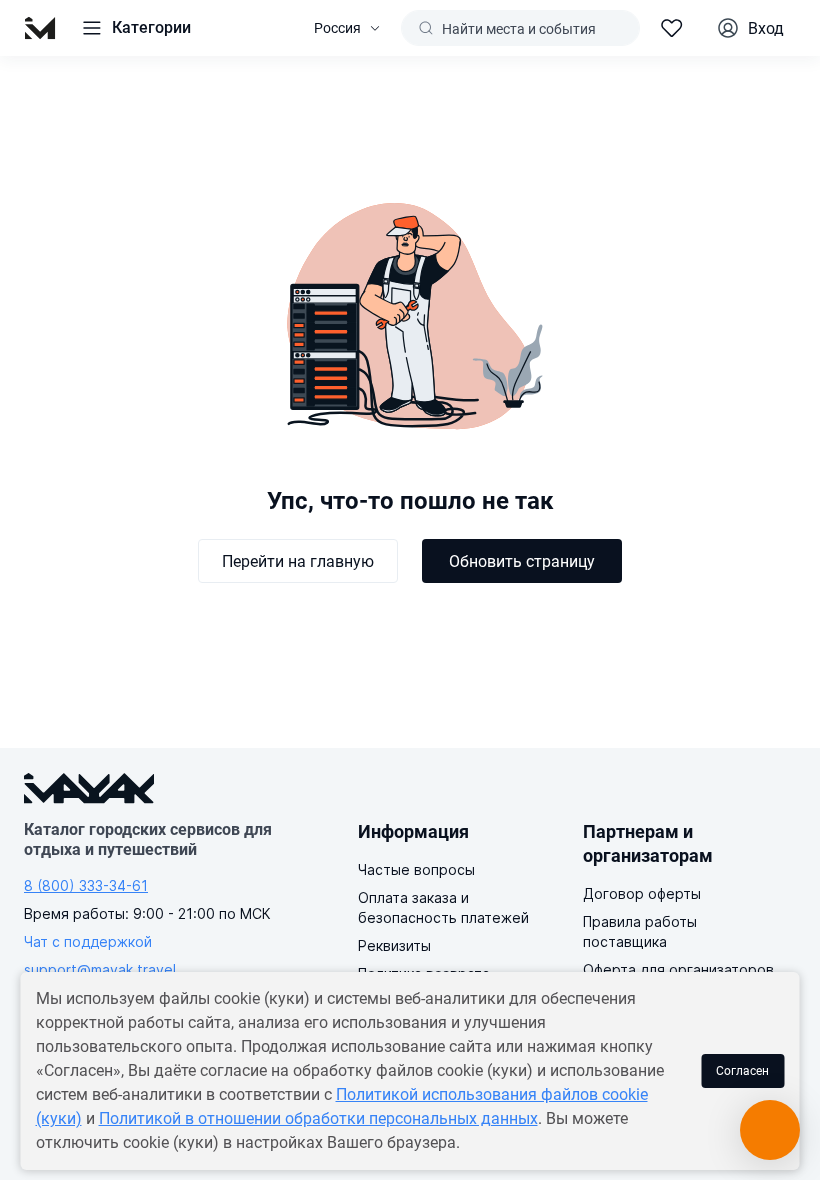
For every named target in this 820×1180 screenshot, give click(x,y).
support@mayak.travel (100, 969)
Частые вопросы (416, 869)
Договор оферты (642, 893)
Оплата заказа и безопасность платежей (443, 907)
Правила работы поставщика (640, 931)
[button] (135, 28)
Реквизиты (394, 945)
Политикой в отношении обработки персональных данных (318, 1118)
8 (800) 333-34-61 (86, 885)
